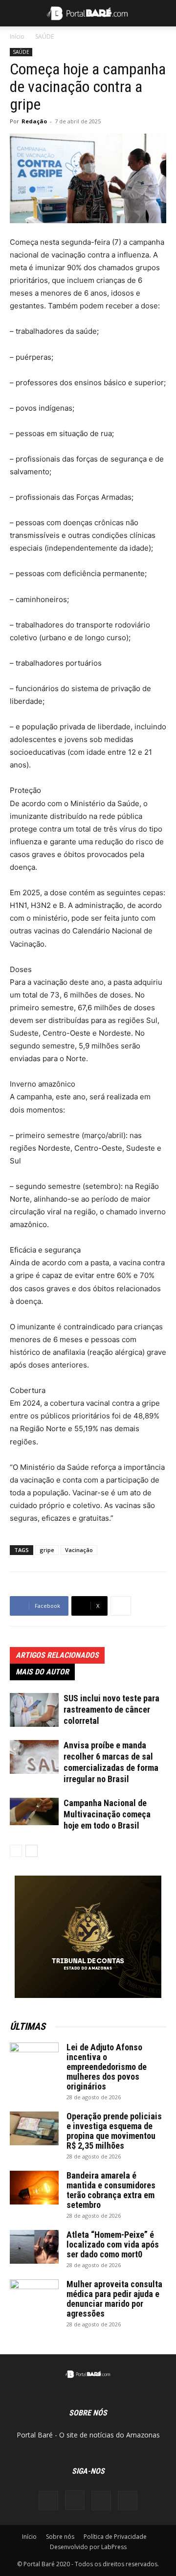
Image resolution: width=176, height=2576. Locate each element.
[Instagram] (75, 2500)
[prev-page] (16, 1851)
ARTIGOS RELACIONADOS (57, 1655)
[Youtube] (128, 2501)
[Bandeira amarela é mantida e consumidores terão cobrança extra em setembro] (34, 2188)
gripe (47, 1550)
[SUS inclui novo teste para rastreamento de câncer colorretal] (34, 1710)
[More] (121, 1606)
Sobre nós (60, 2537)
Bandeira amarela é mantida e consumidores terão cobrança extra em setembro (111, 2190)
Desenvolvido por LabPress (88, 2547)
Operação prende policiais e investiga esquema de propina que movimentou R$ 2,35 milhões (114, 2131)
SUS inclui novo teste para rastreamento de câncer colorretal (111, 1709)
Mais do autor (42, 1672)
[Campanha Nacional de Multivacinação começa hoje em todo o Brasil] (34, 1811)
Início (17, 36)
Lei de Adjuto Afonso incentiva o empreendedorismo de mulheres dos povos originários (107, 2067)
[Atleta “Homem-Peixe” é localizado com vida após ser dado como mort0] (34, 2247)
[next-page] (32, 1851)
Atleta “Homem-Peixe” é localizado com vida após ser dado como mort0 (113, 2244)
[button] (17, 13)
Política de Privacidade (115, 2537)
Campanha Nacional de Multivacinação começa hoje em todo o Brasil (107, 1814)
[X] (101, 2501)
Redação (34, 121)
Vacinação (79, 1550)
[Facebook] (48, 2501)
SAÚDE (44, 36)
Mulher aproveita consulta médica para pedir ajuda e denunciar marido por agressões (114, 2299)
